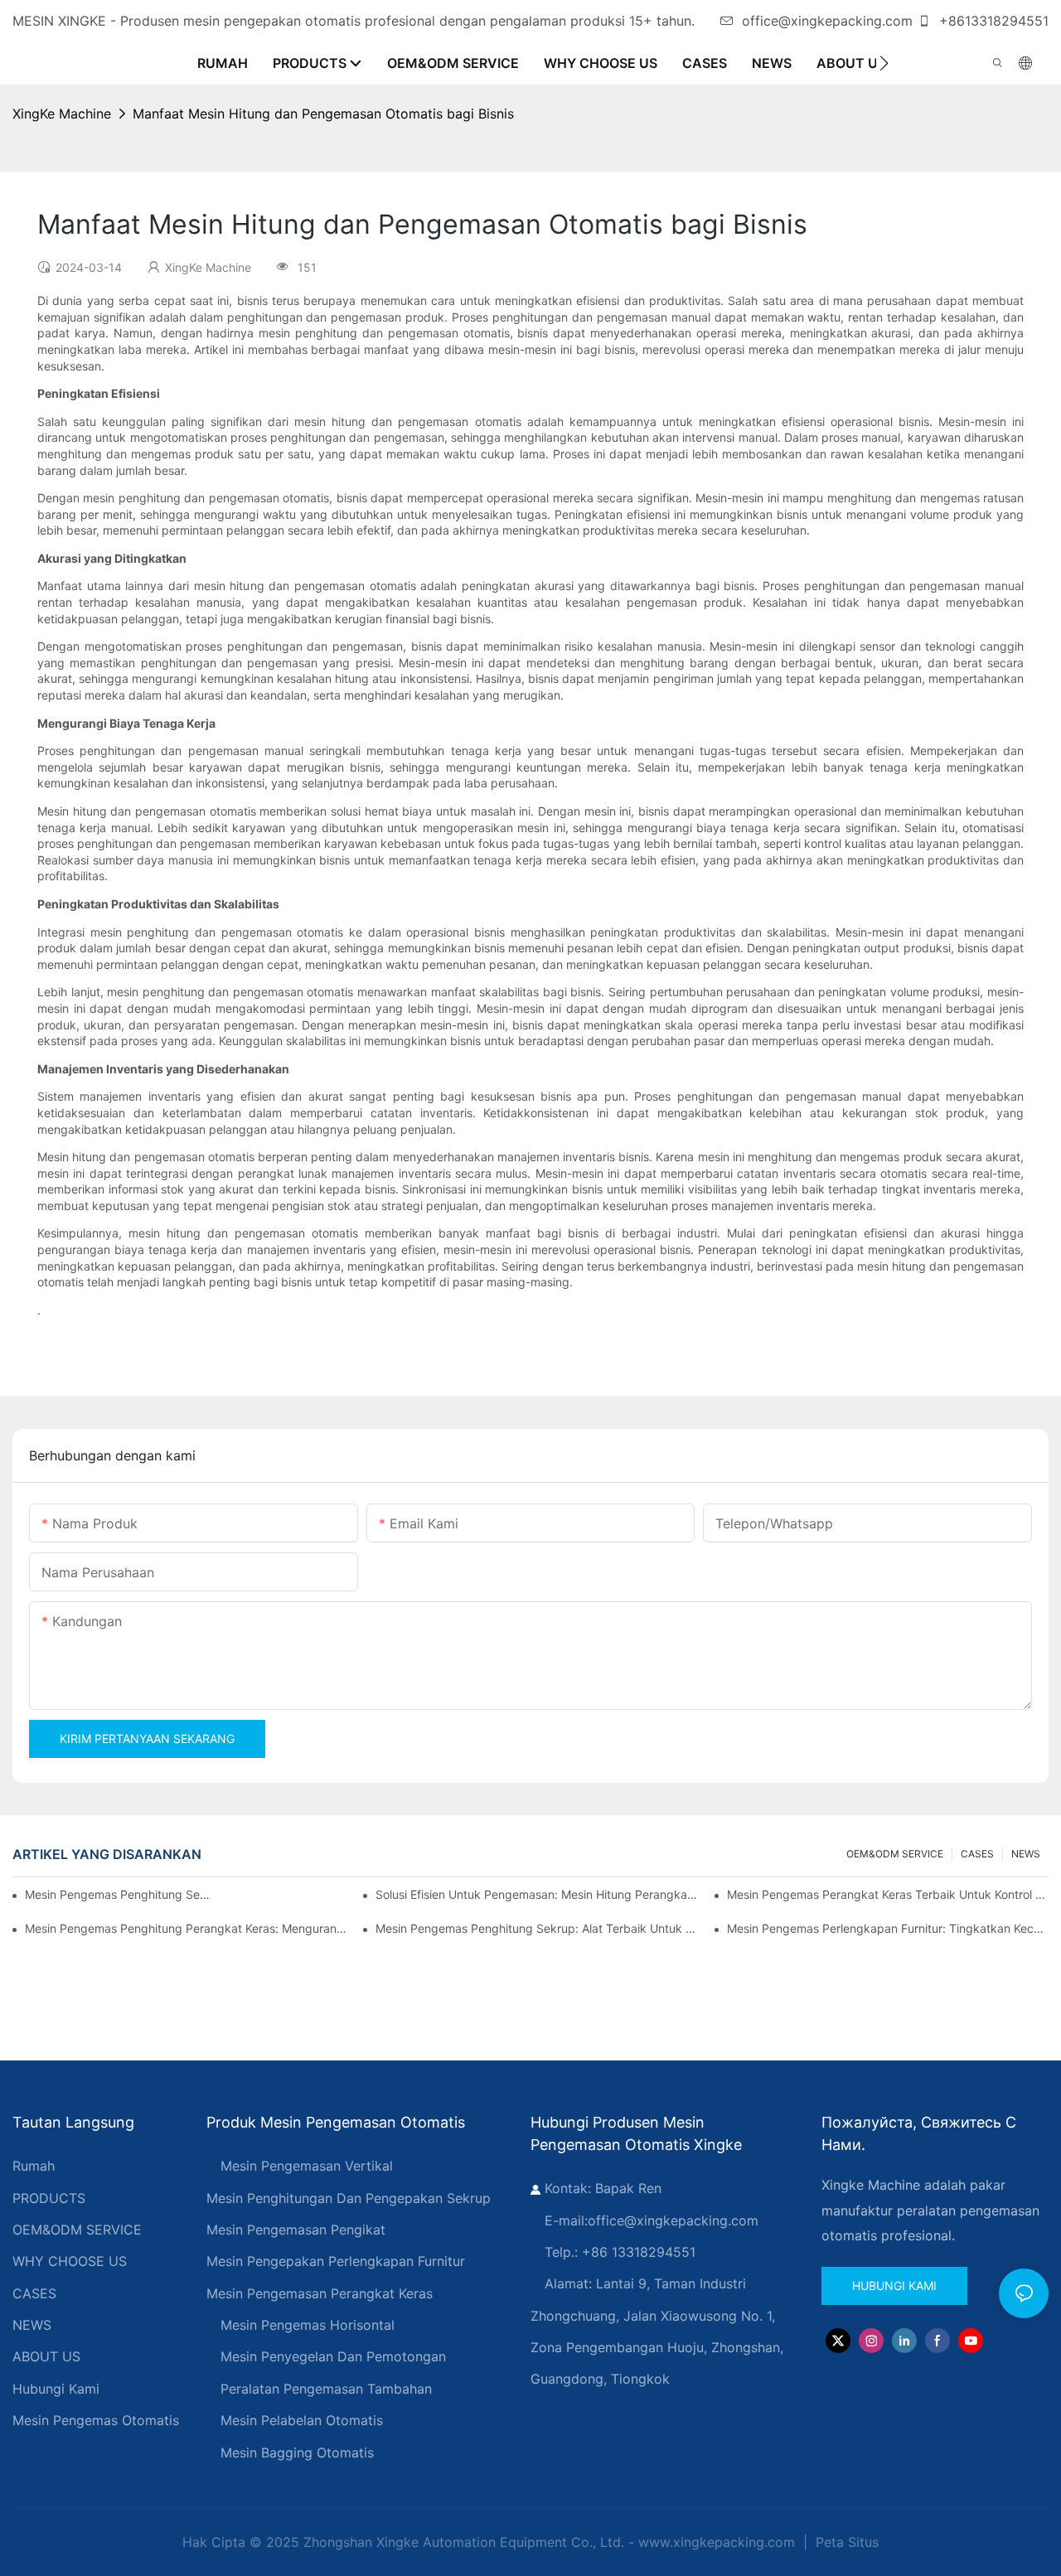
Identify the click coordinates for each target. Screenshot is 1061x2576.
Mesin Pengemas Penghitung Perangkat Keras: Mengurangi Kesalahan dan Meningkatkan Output (186, 1928)
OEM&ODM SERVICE (895, 1854)
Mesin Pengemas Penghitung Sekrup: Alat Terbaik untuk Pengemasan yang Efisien (536, 1928)
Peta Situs (845, 2542)
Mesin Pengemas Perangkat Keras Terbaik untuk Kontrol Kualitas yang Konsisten (888, 1894)
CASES (977, 1854)
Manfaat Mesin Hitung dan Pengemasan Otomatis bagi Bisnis (323, 114)
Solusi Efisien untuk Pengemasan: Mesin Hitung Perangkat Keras (536, 1894)
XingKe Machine (62, 114)
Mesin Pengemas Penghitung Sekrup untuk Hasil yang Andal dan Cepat (119, 1894)
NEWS (1026, 1854)
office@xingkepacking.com (827, 21)
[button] (884, 63)
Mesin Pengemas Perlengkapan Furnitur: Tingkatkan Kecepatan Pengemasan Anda (888, 1928)
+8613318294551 (992, 21)
